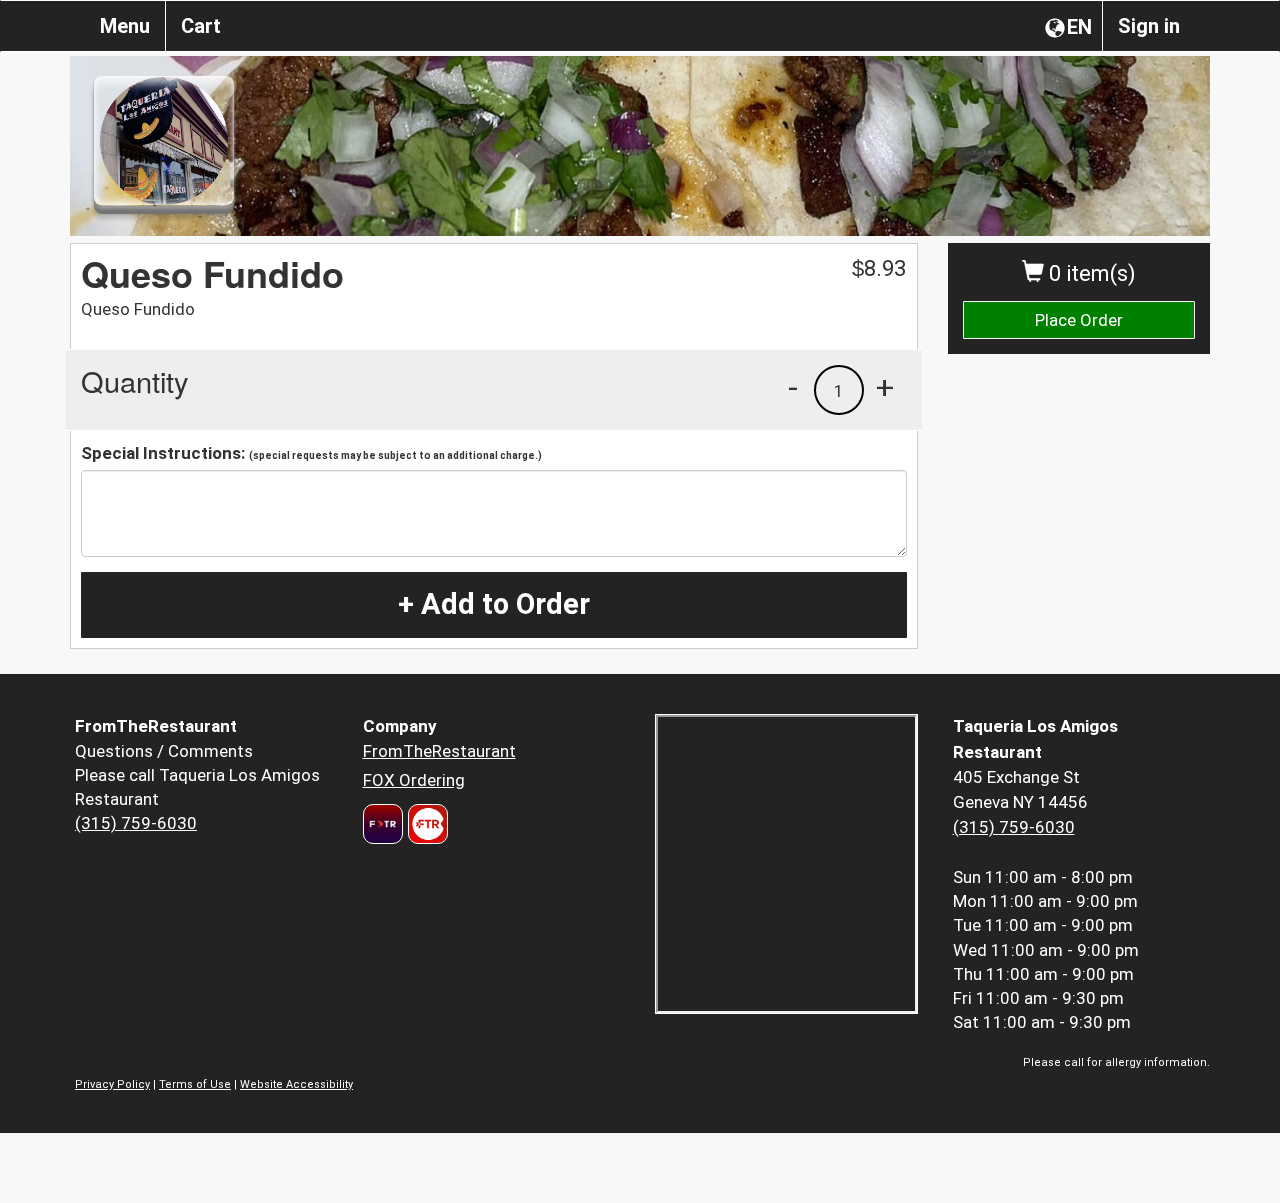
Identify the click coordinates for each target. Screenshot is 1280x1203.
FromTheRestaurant (439, 751)
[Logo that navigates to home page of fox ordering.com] (425, 824)
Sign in (1149, 26)
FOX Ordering (414, 780)
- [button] (793, 387)
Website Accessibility (296, 1084)
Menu (125, 26)
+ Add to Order (494, 604)
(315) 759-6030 (136, 823)
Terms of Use (195, 1084)
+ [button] (885, 387)
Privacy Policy (112, 1084)
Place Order (1079, 320)
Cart (201, 26)
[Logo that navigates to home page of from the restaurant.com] (383, 824)
